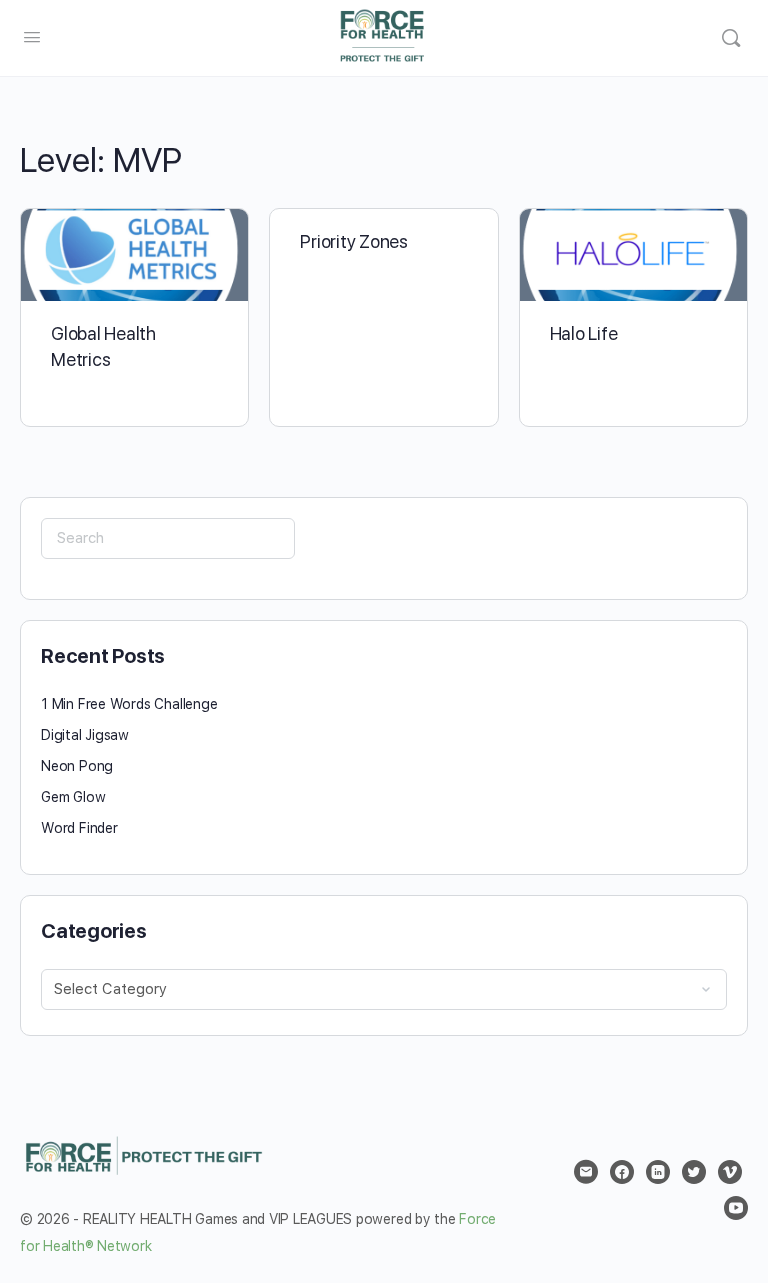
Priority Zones (354, 241)
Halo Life (584, 333)
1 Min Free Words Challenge (129, 704)
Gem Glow (73, 797)
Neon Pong (77, 766)
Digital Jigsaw (85, 735)
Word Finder (79, 828)
